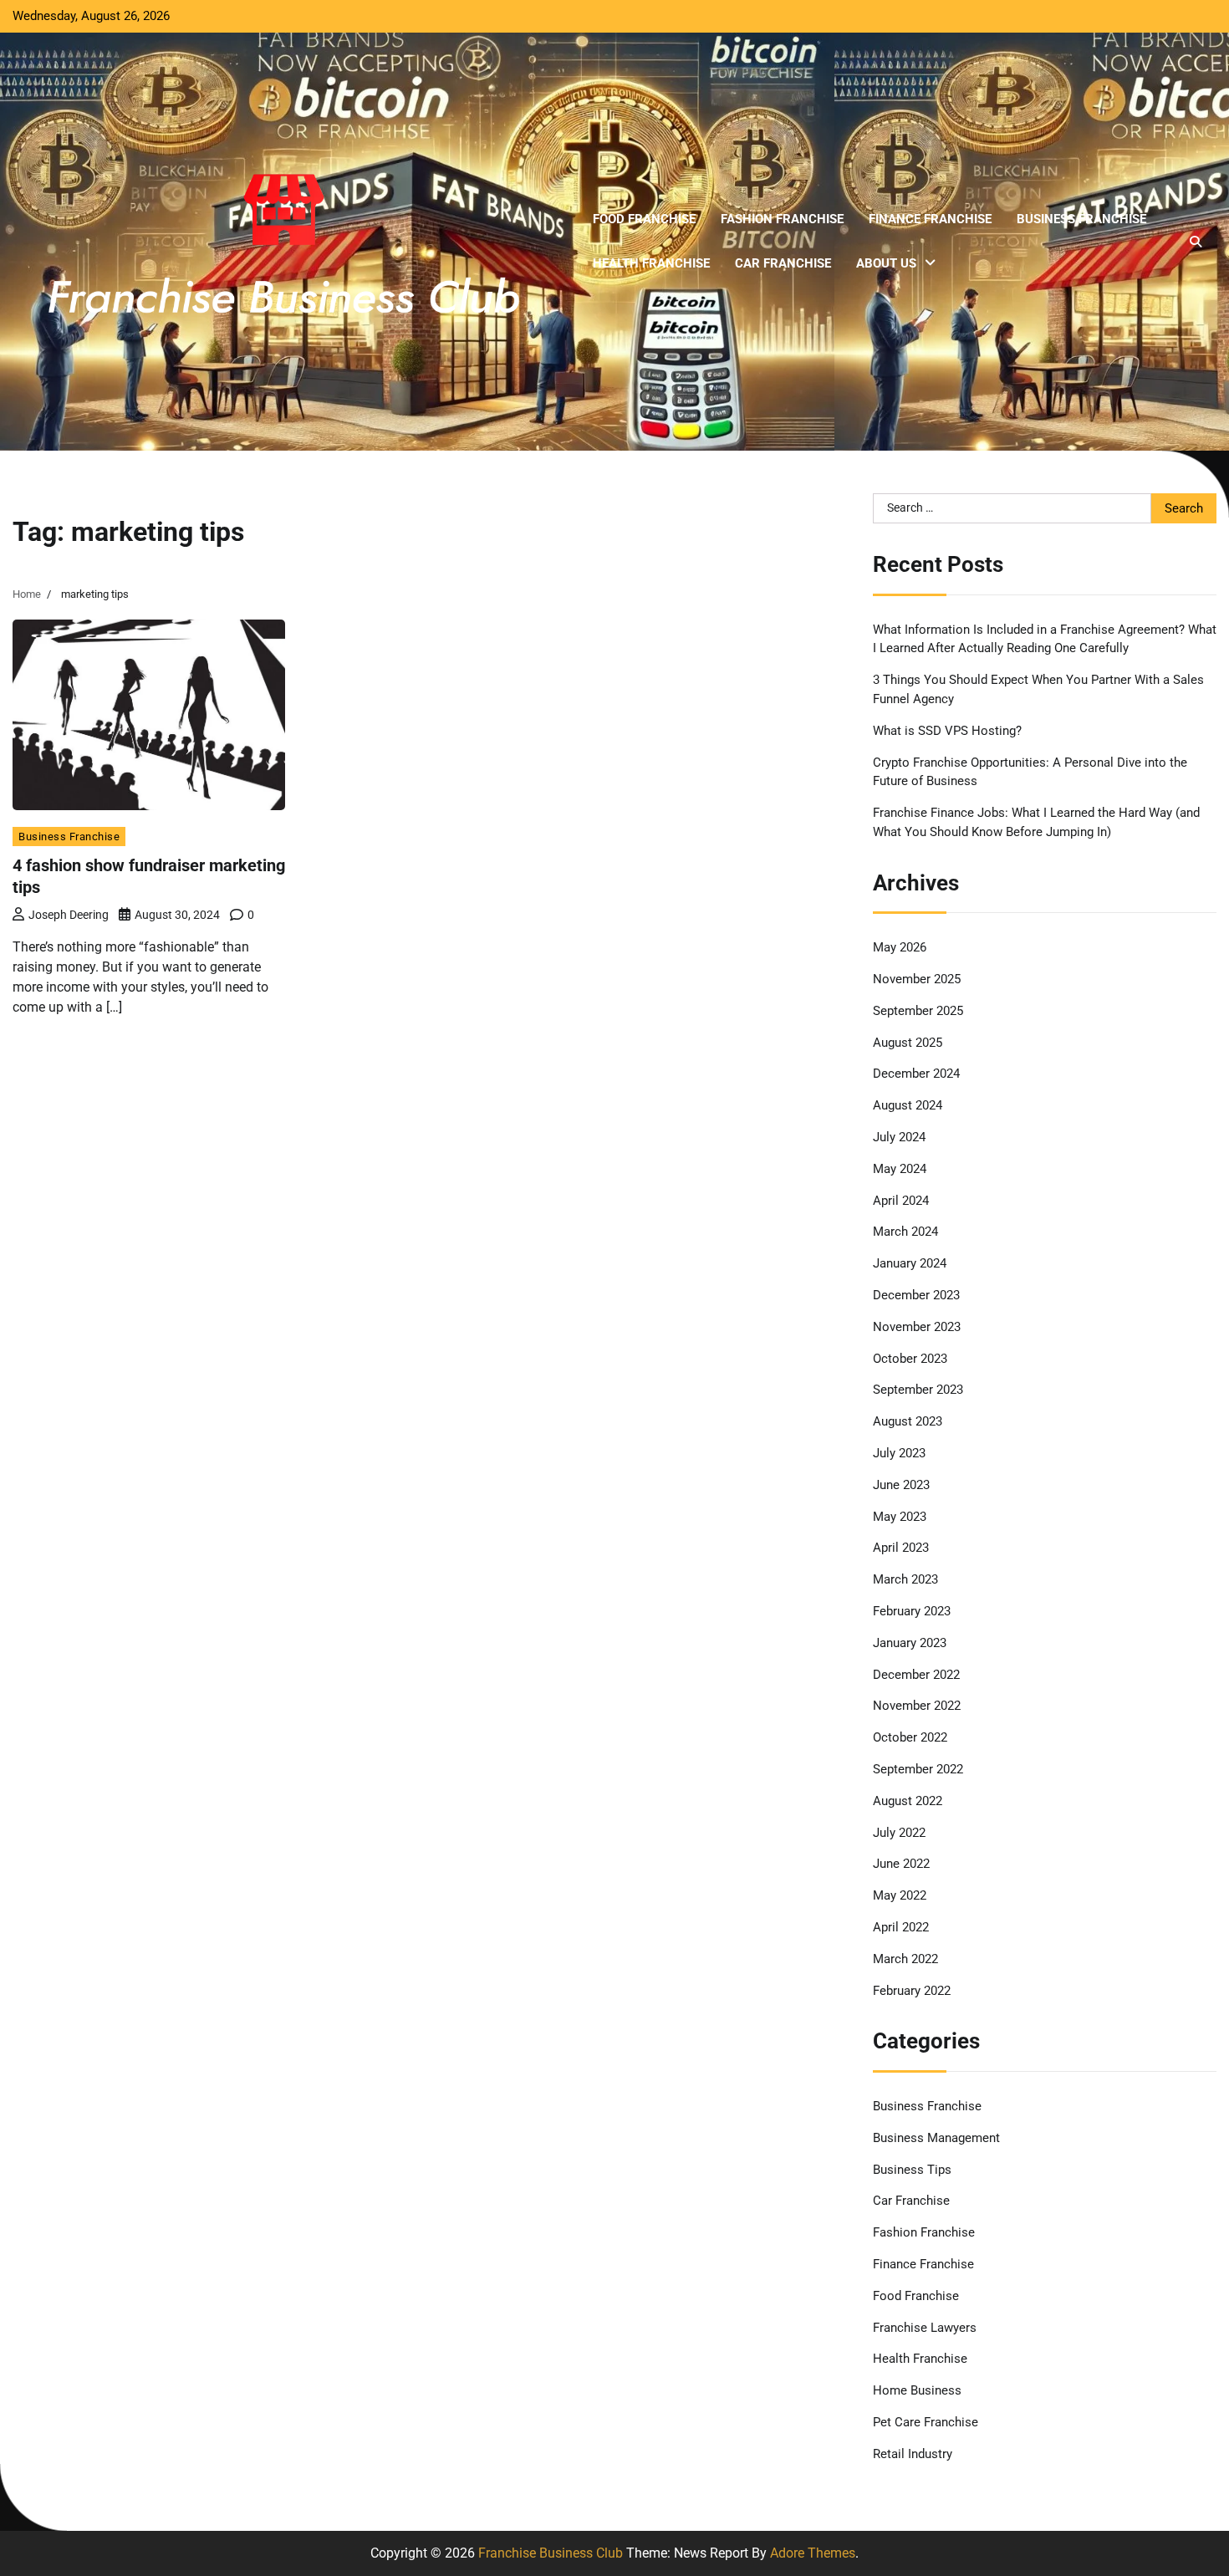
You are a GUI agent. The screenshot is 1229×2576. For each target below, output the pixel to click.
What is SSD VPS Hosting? (947, 731)
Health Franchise (651, 263)
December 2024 (916, 1074)
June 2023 (901, 1485)
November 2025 (917, 979)
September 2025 (918, 1011)
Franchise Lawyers (925, 2328)
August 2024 (908, 1105)
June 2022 (901, 1864)
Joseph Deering (69, 915)
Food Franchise (644, 219)
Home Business (917, 2390)
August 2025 (908, 1043)
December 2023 (916, 1295)
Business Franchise (1081, 219)
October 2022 (910, 1737)
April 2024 (901, 1201)
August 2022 (908, 1801)
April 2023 (901, 1548)
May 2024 (900, 1169)
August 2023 (908, 1421)
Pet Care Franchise (926, 2422)
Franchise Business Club (551, 2553)
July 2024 (899, 1137)
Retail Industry (913, 2454)
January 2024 (910, 1263)
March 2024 (905, 1232)
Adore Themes (813, 2553)
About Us (886, 263)
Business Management (936, 2138)
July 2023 (899, 1453)
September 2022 (918, 1769)
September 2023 (918, 1390)
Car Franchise (783, 263)
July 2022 (899, 1833)
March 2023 (905, 1579)
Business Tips (912, 2170)
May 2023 (900, 1517)
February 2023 (912, 1611)
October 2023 (910, 1359)
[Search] (1196, 242)
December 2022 (916, 1675)
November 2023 (917, 1327)
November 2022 (917, 1706)
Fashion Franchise (782, 219)
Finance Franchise (930, 219)
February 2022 (912, 1991)
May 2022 (900, 1895)
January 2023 (910, 1643)
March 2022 (905, 1959)
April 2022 (901, 1927)
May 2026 (900, 947)
